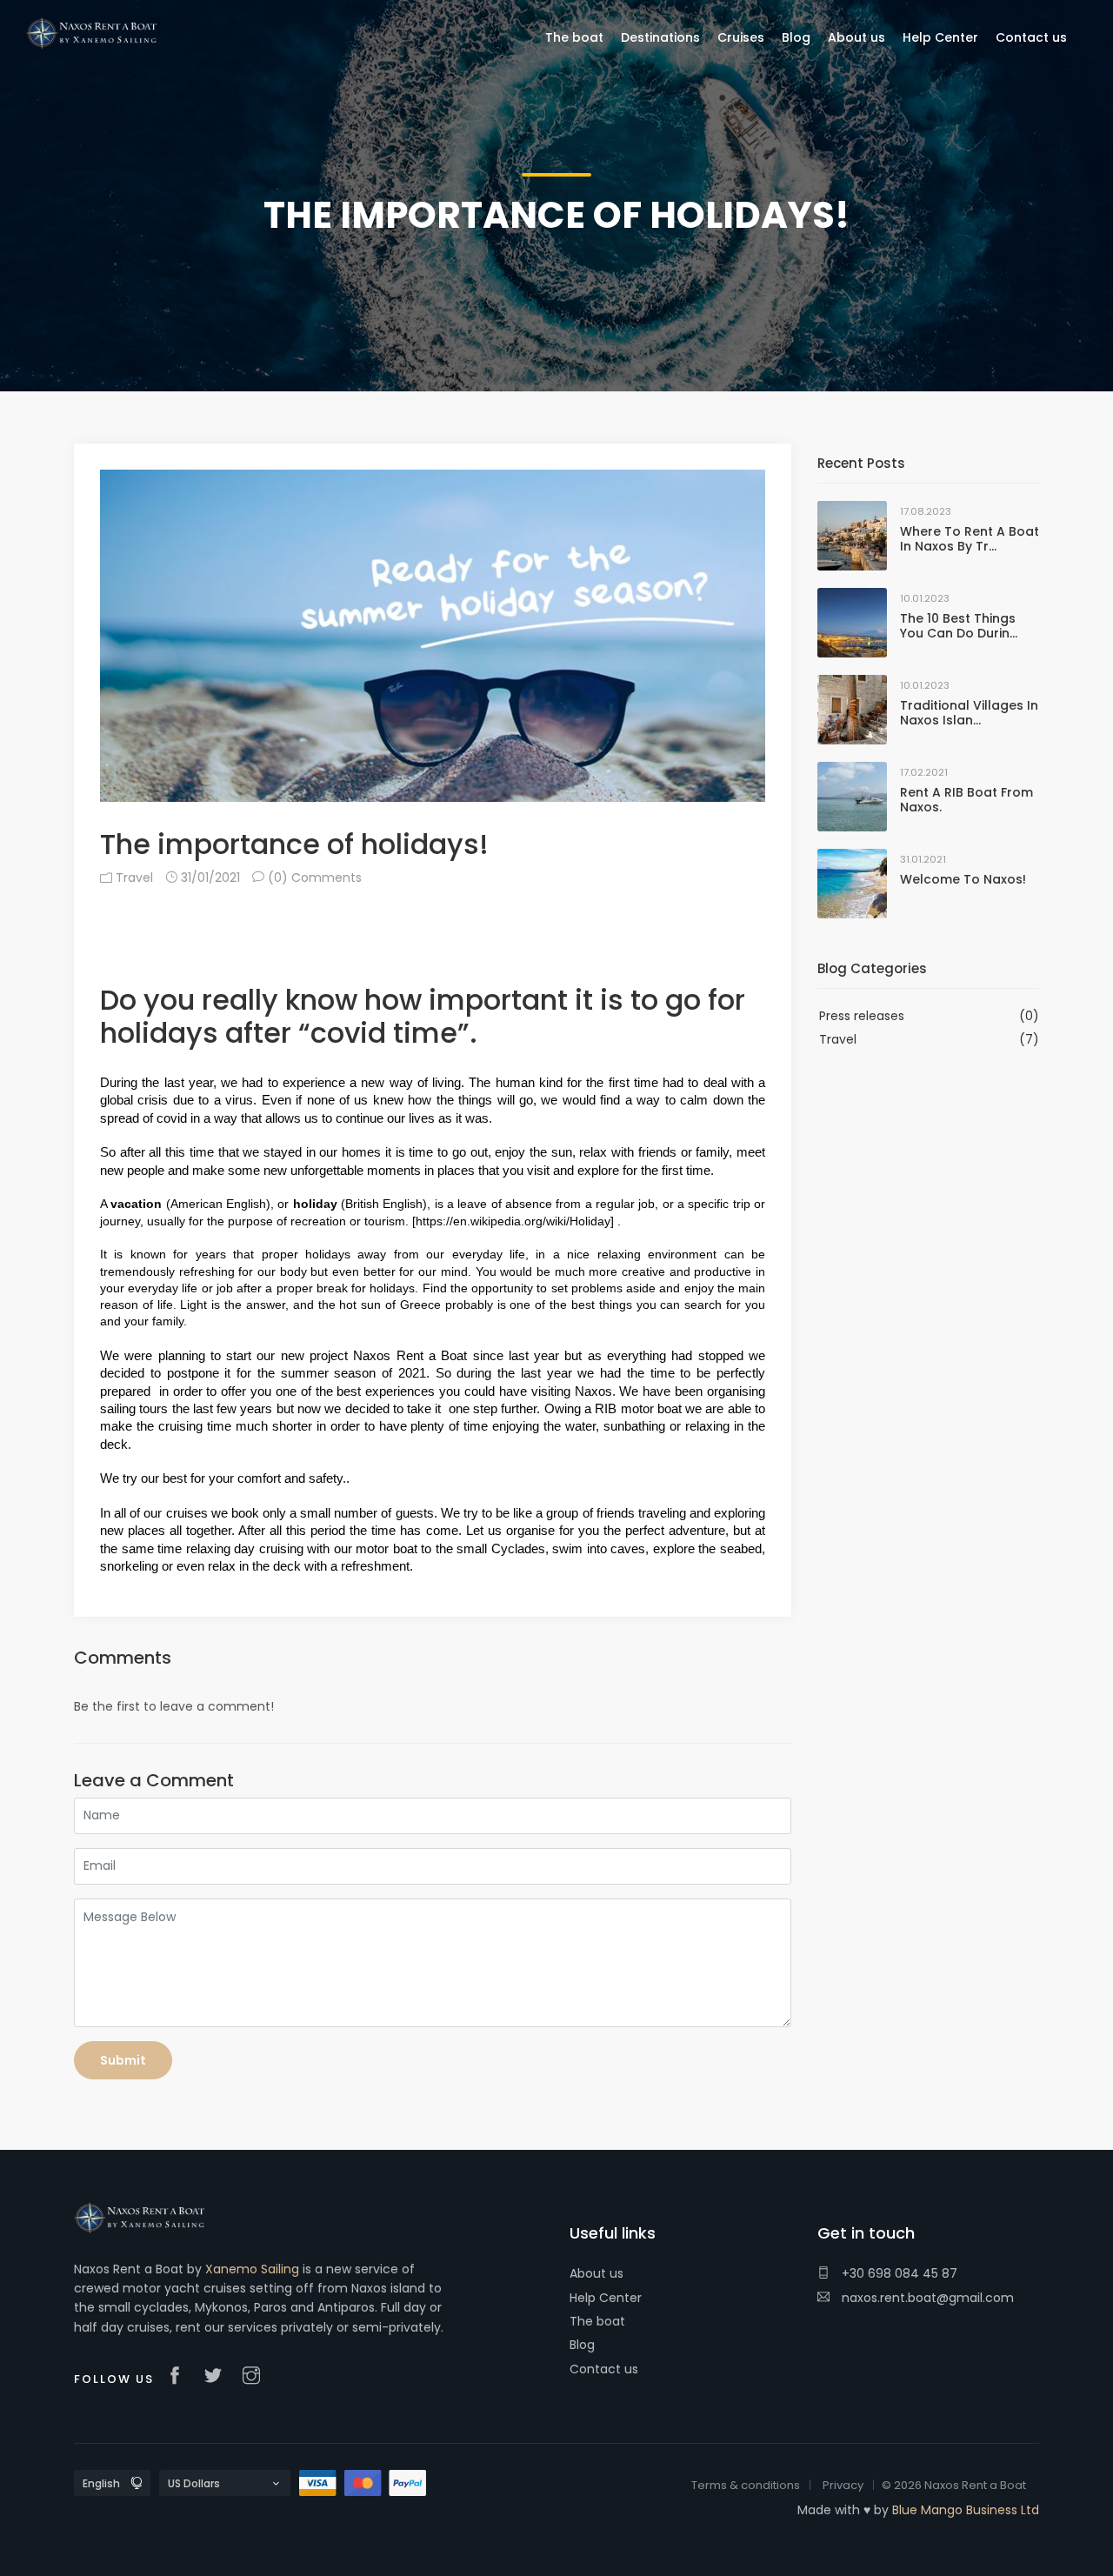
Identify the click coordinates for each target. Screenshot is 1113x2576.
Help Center (606, 2298)
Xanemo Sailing (252, 2269)
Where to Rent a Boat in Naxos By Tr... (970, 539)
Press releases (862, 1016)
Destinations (660, 37)
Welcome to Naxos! (963, 879)
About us (596, 2273)
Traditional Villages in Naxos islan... (969, 713)
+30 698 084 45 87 (898, 2273)
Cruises (741, 37)
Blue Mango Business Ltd (966, 2510)
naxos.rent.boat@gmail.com (926, 2298)
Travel (133, 878)
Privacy (843, 2485)
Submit (123, 2060)
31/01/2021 (209, 878)
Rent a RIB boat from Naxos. (966, 800)
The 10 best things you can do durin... (959, 626)
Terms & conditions (746, 2485)
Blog (582, 2345)
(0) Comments (313, 878)
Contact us (604, 2369)
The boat (597, 2321)
